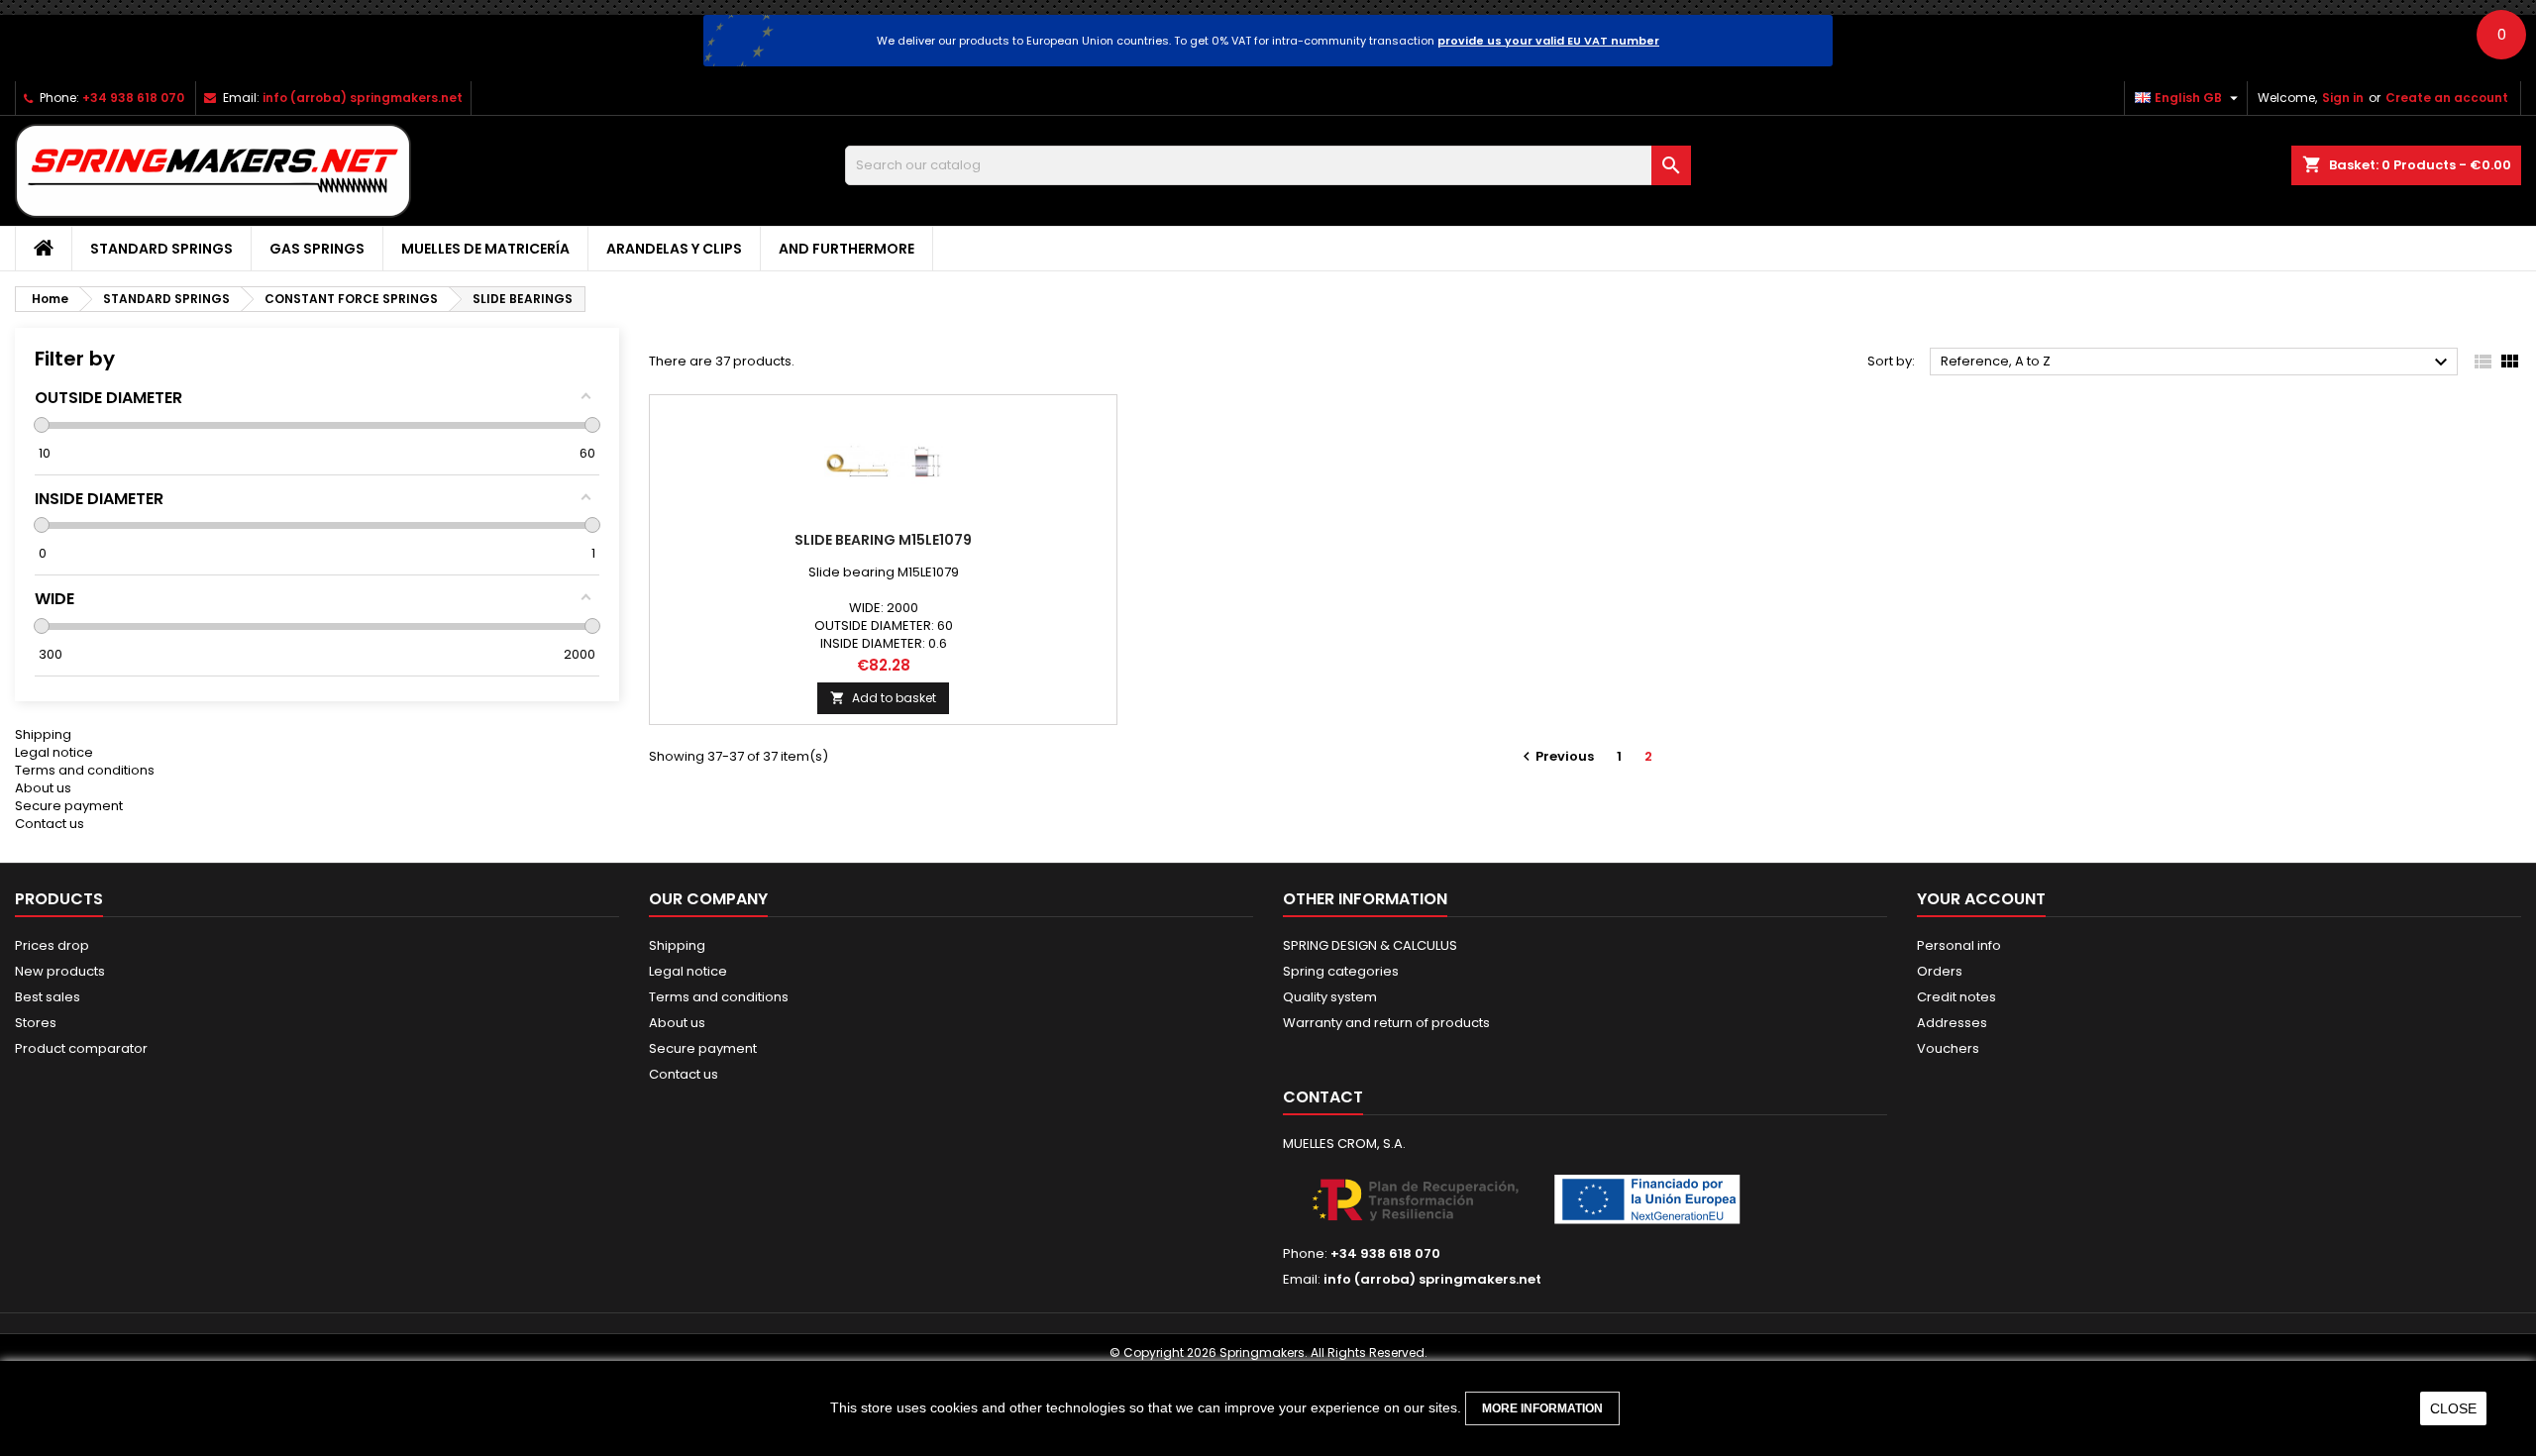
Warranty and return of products (1386, 1023)
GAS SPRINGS (317, 249)
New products (60, 971)
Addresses (1952, 1023)
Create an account (2447, 98)
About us (43, 788)
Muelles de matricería (485, 249)
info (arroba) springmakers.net (363, 98)
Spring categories (1341, 971)
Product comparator (81, 1048)
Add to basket (883, 698)
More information (1542, 1408)
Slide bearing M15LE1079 (883, 540)
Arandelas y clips (674, 249)
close (2453, 1408)
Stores (36, 1023)
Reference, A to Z (2197, 363)
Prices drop (52, 945)
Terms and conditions (85, 770)
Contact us (50, 824)
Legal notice (54, 752)
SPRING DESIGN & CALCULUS (1370, 945)
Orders (1940, 971)
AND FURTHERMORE (846, 249)
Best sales (48, 997)
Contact (1323, 1097)
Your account (1981, 899)
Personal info (1959, 945)
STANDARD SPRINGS (161, 249)
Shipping (43, 734)
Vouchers (1948, 1048)
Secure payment (69, 806)
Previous (1556, 756)
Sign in (2343, 98)
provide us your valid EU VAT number (1548, 41)
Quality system (1330, 997)
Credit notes (1956, 997)
